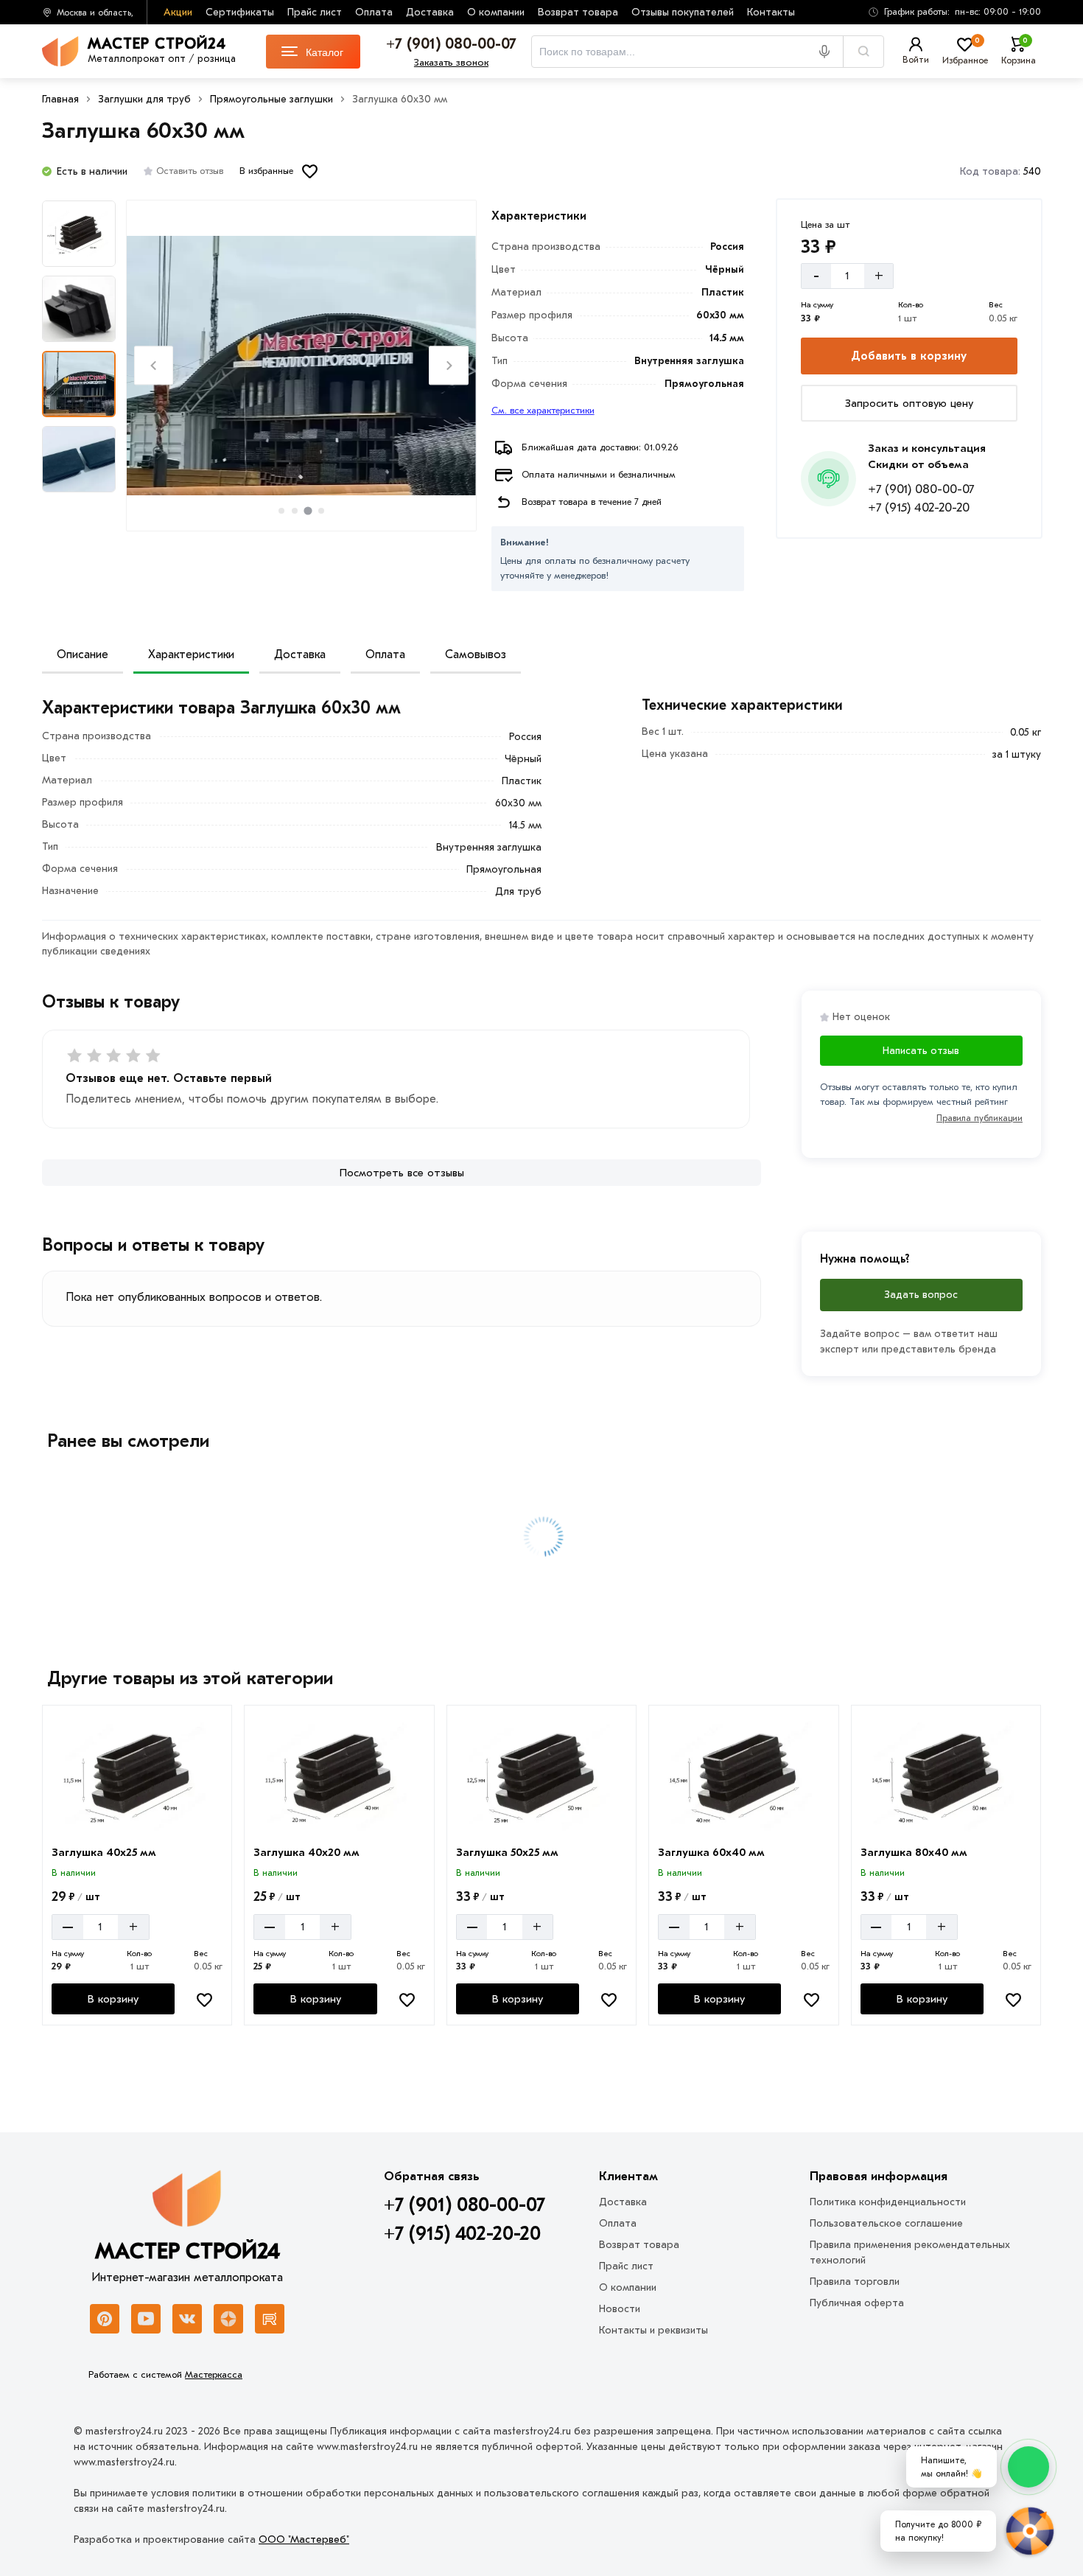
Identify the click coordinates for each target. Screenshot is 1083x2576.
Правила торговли (855, 2282)
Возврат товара (578, 12)
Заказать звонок (451, 62)
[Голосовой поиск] (830, 52)
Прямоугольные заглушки (271, 99)
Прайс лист (315, 12)
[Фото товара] (301, 366)
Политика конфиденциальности (888, 2202)
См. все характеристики (543, 410)
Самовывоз (476, 655)
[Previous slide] (154, 365)
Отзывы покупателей (683, 12)
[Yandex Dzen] (228, 2319)
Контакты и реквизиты (653, 2330)
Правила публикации (979, 1118)
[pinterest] (105, 2319)
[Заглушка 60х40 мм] (743, 1776)
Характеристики (191, 655)
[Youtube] (146, 2319)
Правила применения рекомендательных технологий (910, 2252)
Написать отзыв (921, 1051)
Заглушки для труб (144, 99)
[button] (950, 12)
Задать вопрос (921, 1295)
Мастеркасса (214, 2374)
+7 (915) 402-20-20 (919, 507)
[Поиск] (863, 52)
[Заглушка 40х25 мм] (137, 1776)
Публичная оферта (857, 2303)
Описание (83, 655)
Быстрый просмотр (139, 1818)
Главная (60, 99)
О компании (496, 12)
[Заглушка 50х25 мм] (541, 1776)
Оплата (374, 12)
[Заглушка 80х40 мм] (946, 1776)
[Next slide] (448, 365)
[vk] (187, 2319)
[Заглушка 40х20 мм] (339, 1776)
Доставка (430, 12)
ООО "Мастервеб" (304, 2540)
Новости (620, 2309)
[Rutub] (270, 2319)
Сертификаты (240, 12)
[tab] (281, 511)
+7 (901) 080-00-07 (921, 489)
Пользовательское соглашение (886, 2223)
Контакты (771, 12)
